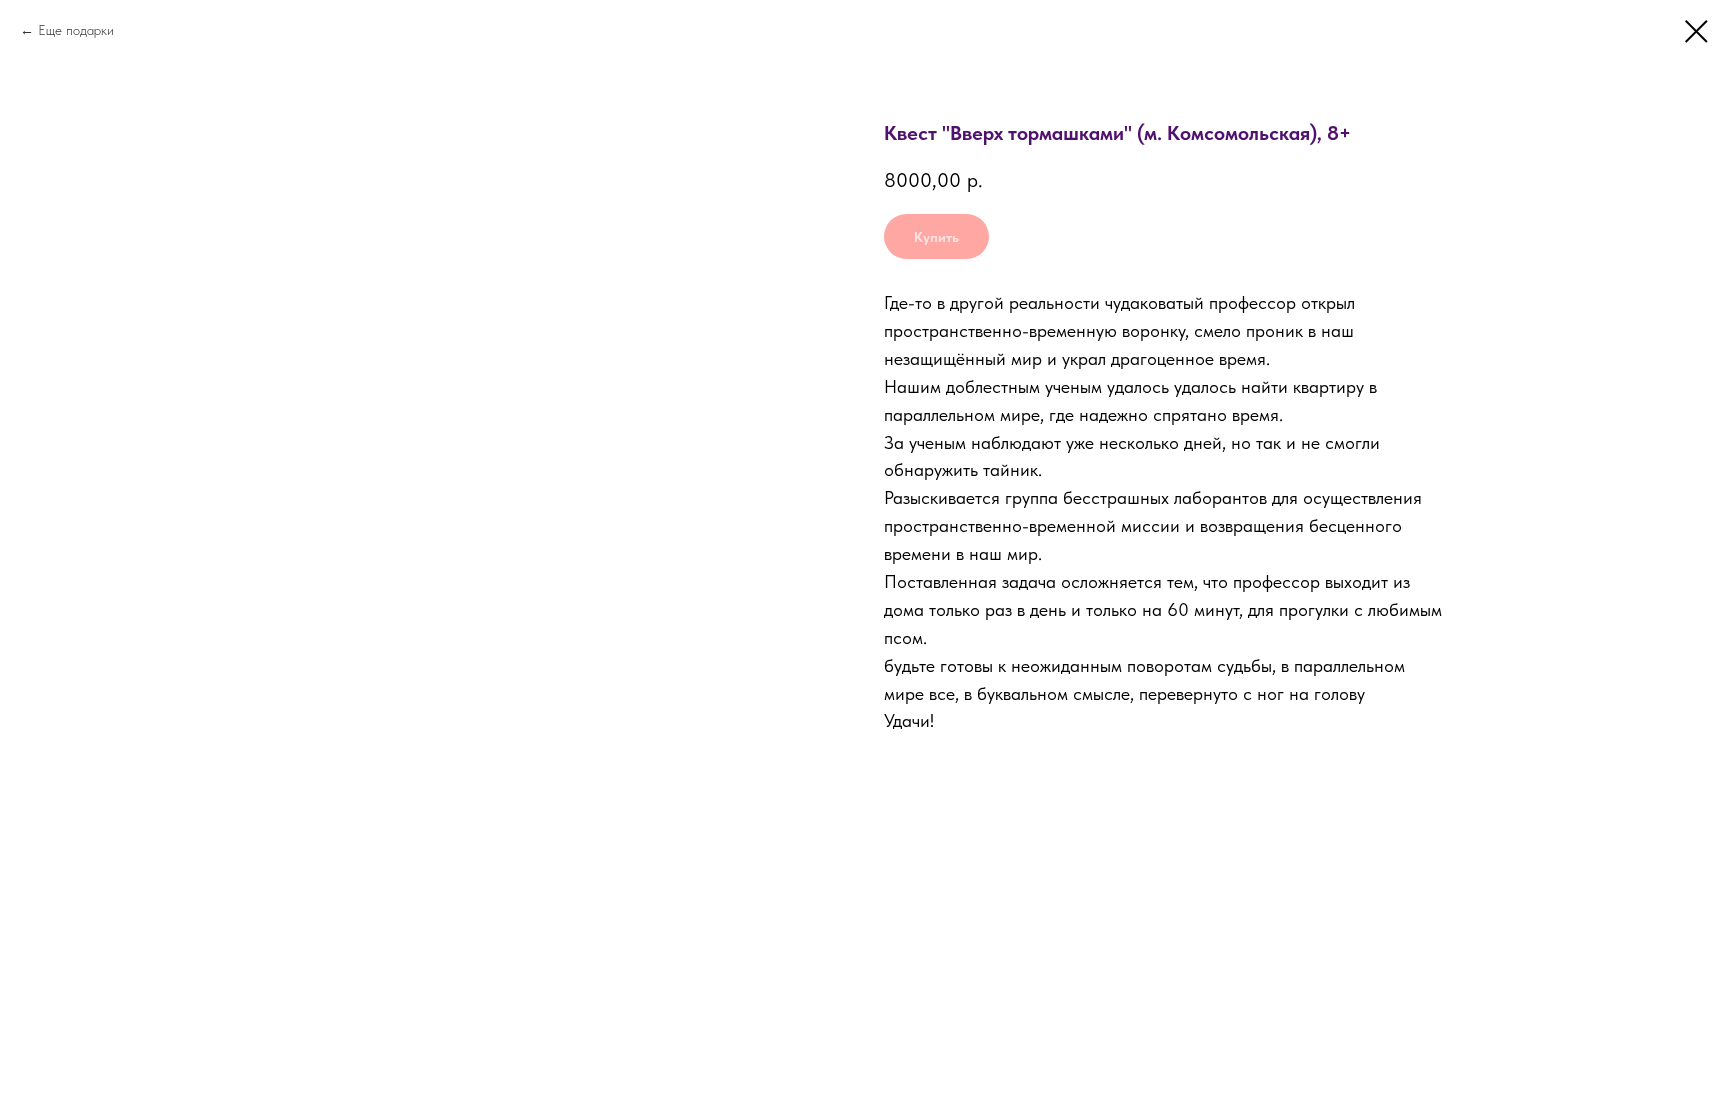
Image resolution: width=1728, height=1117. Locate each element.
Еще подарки (76, 30)
